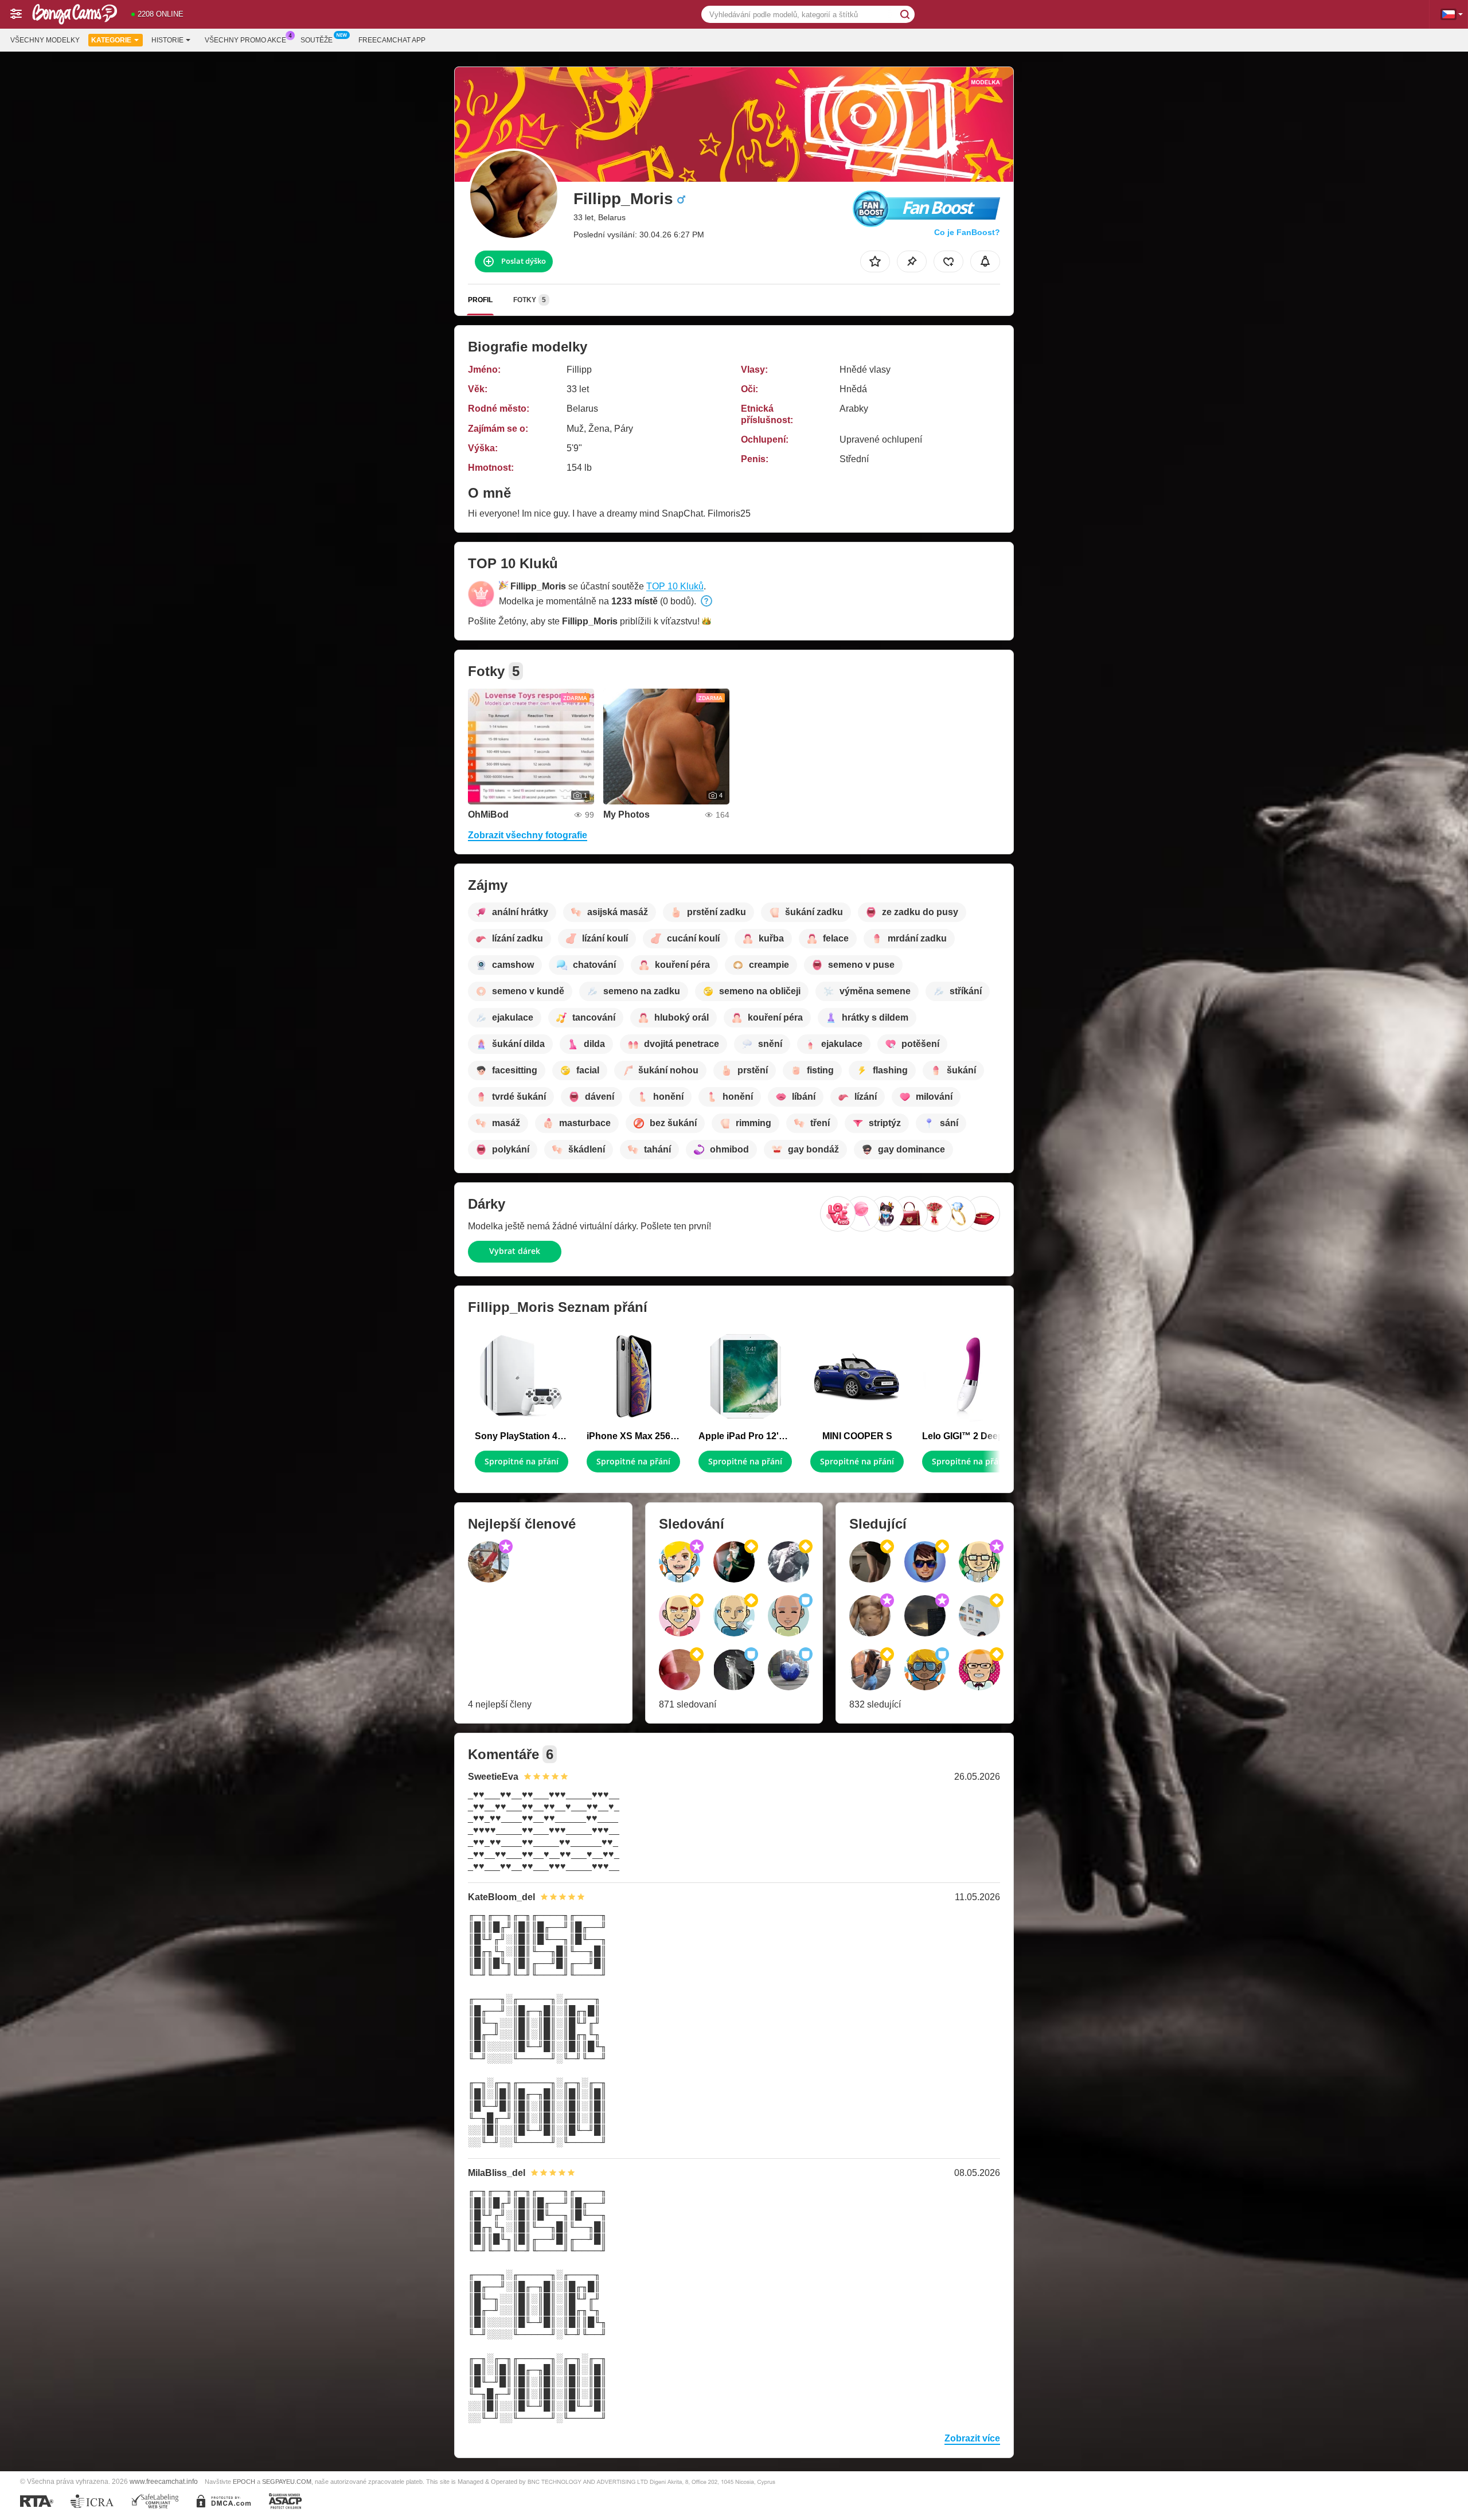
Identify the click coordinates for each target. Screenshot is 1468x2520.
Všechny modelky (45, 40)
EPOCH (244, 2482)
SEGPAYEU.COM (287, 2482)
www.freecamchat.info (164, 2481)
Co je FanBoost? (967, 232)
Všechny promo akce (245, 40)
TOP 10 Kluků (675, 586)
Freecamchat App (392, 40)
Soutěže (317, 40)
